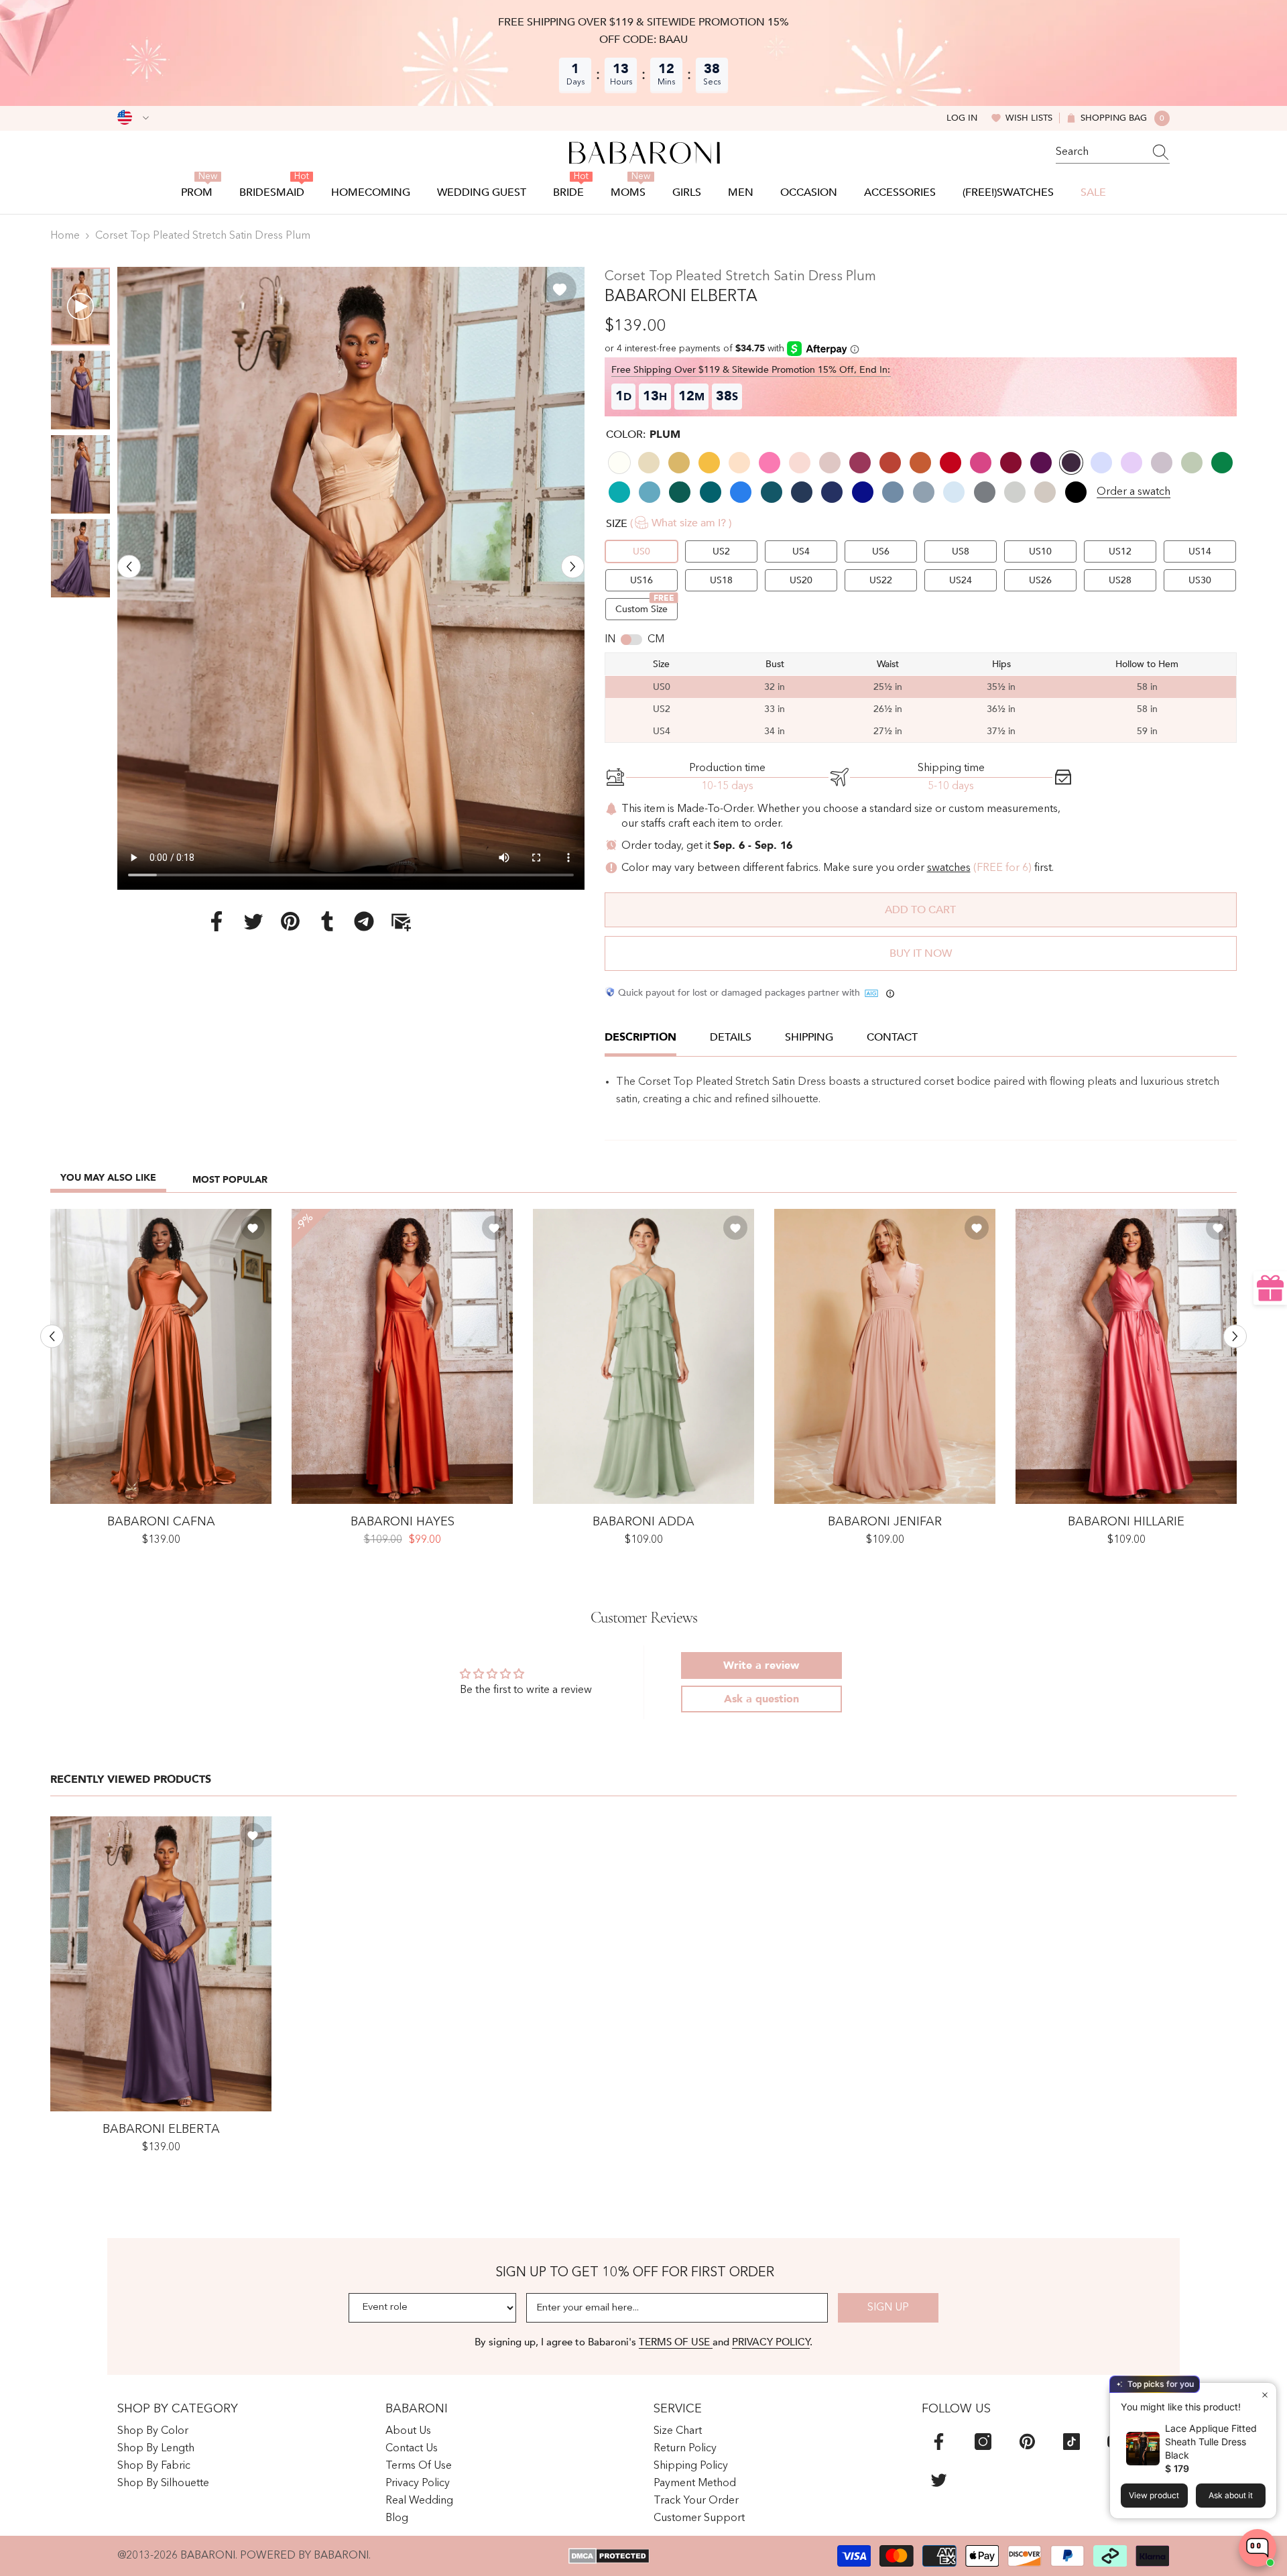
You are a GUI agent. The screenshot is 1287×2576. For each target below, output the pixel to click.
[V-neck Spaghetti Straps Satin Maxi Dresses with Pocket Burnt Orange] (402, 1356)
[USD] (133, 118)
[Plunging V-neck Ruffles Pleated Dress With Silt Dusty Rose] (885, 1356)
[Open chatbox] (1258, 2548)
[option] (351, 578)
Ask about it (1231, 2495)
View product (1154, 2495)
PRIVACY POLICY (771, 2342)
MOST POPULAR (230, 1180)
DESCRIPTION (640, 1037)
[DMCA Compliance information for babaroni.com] (609, 2556)
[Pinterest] (290, 921)
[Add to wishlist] (560, 289)
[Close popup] (1265, 2395)
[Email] (401, 921)
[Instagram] (983, 2442)
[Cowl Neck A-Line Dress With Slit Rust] (161, 1356)
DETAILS (731, 1037)
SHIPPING (809, 1037)
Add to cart (920, 910)
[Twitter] (253, 921)
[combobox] (1100, 152)
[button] (129, 566)
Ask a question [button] (761, 1699)
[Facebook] (217, 921)
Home (65, 236)
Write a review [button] (761, 1665)
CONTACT (892, 1037)
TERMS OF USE (676, 2342)
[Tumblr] (327, 921)
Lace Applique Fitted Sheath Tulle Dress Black (1211, 2442)
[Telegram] (364, 921)
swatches (949, 868)
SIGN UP (888, 2308)
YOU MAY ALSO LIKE (108, 1178)
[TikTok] (1071, 2442)
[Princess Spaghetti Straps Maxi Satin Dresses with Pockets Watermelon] (1126, 1356)
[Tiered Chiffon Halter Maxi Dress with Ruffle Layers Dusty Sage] (643, 1356)
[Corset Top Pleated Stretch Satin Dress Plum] (161, 1964)
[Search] (1113, 153)
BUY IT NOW (921, 953)
